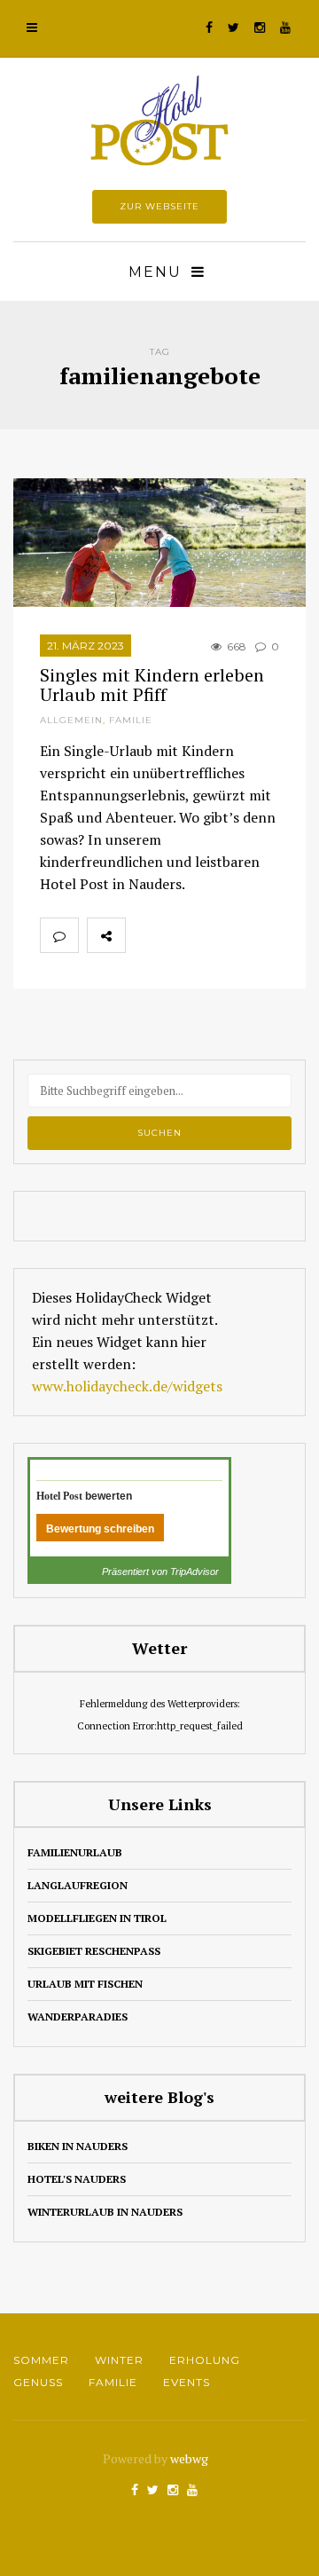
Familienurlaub (75, 1852)
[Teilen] (144, 935)
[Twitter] (183, 935)
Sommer (41, 2360)
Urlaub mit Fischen (85, 1984)
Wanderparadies (78, 2017)
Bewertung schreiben (100, 1529)
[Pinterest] (222, 935)
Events (187, 2382)
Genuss (38, 2382)
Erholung (205, 2360)
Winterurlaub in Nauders (105, 2212)
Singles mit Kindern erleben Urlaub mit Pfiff (152, 685)
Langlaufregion (78, 1885)
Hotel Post (59, 1496)
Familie (131, 720)
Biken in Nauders (78, 2146)
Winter (119, 2360)
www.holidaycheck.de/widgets (127, 1386)
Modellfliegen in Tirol (97, 1918)
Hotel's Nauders (77, 2179)
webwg (191, 2458)
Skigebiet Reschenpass (94, 1951)
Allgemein (71, 720)
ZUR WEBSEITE (159, 206)
